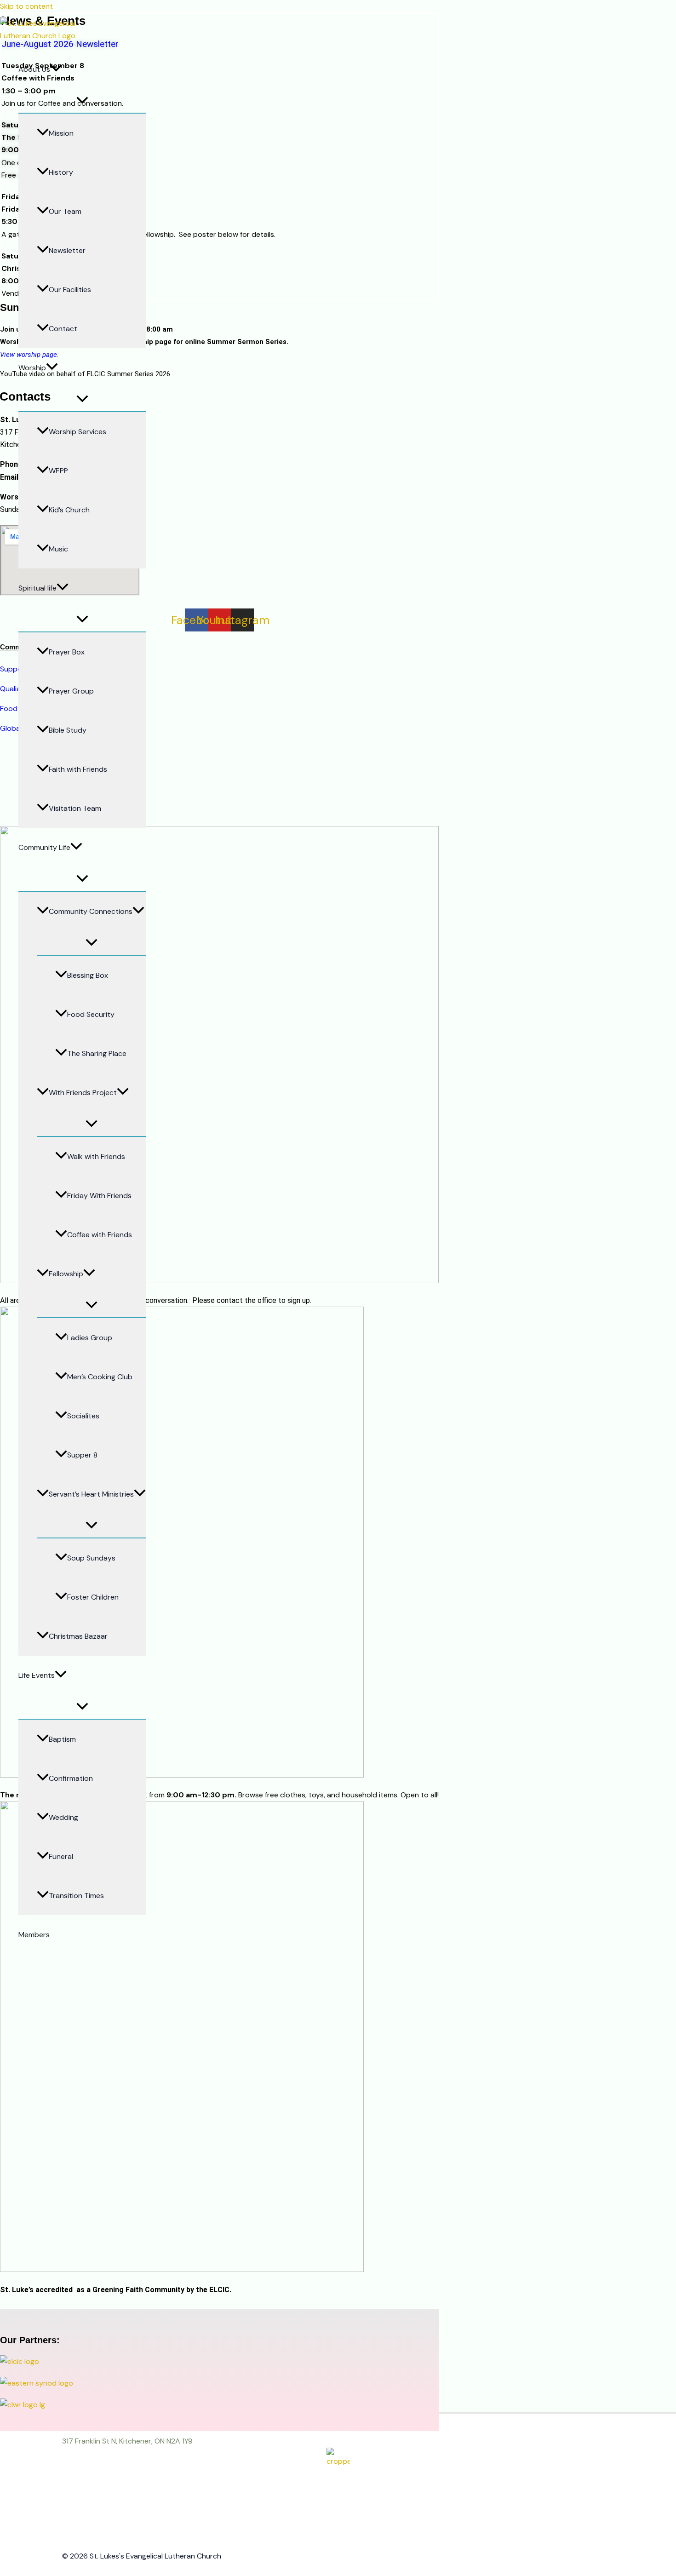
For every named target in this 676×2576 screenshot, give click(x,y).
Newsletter (67, 250)
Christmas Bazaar (78, 1636)
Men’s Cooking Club (100, 1377)
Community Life (44, 847)
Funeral (61, 1856)
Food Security (91, 1014)
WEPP (58, 471)
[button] (56, 69)
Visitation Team (75, 808)
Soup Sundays (91, 1558)
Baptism (62, 1739)
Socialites (83, 1416)
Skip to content (26, 6)
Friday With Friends (99, 1196)
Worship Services (77, 432)
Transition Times (76, 1896)
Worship (32, 368)
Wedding (63, 1817)
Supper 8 (82, 1455)
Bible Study (68, 730)
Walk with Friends (96, 1156)
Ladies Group (90, 1338)
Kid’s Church (69, 510)
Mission (61, 133)
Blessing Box (88, 975)
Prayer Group (71, 691)
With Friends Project (83, 1093)
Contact (63, 329)
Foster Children (93, 1597)
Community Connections (91, 911)
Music (58, 549)
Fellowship (66, 1274)
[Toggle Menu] (82, 101)
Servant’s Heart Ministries (91, 1494)
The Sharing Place (97, 1053)
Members (34, 1935)
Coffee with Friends (100, 1235)
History (61, 172)
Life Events (37, 1675)
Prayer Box (67, 652)
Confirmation (71, 1778)
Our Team (65, 211)
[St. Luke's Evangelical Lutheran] (43, 36)
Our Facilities (70, 290)
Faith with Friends (78, 769)
